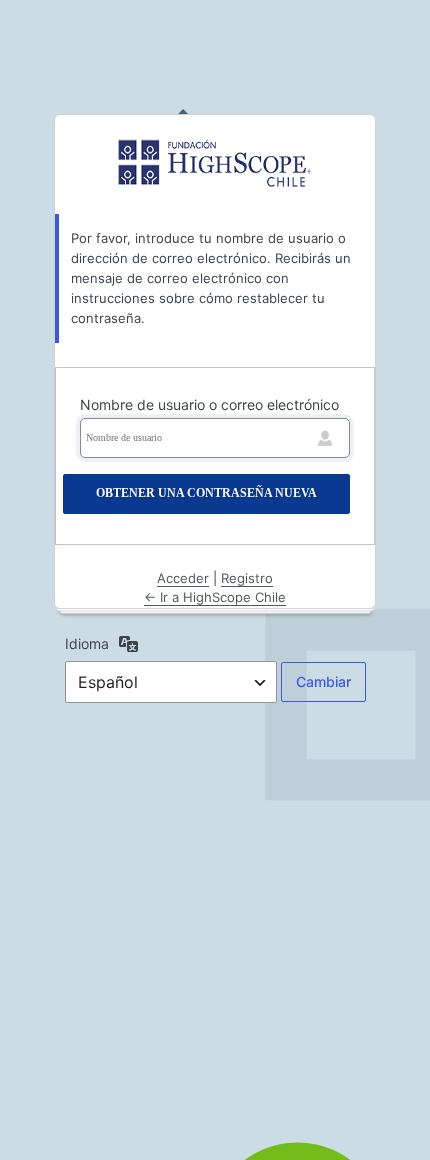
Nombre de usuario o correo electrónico (209, 404)
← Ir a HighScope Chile (215, 597)
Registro (247, 578)
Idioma (87, 643)
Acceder (183, 578)
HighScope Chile (215, 163)
